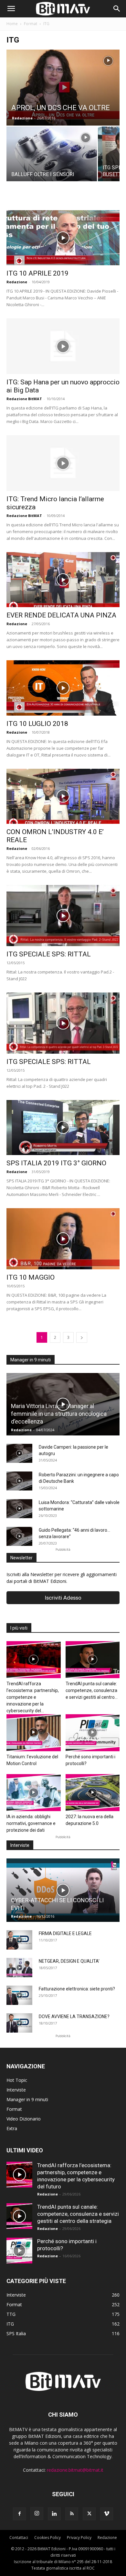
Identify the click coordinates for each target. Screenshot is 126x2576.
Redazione (22, 118)
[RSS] (72, 2514)
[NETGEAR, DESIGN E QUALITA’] (19, 1968)
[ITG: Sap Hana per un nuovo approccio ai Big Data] (63, 346)
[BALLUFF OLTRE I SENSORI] (52, 160)
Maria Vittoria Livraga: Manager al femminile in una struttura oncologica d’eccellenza (59, 1414)
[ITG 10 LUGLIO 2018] (63, 688)
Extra (12, 2128)
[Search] (117, 9)
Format (31, 24)
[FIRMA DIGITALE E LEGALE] (19, 1940)
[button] (11, 9)
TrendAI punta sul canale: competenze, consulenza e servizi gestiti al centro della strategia (78, 2214)
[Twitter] (89, 2514)
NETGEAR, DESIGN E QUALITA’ (69, 1961)
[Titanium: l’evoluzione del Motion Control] (34, 1733)
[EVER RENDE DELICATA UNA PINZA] (63, 580)
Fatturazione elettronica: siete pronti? (77, 1989)
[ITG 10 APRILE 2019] (63, 238)
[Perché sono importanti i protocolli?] (93, 1733)
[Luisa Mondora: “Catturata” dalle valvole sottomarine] (19, 1509)
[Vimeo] (107, 2514)
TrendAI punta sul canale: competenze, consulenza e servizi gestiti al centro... (92, 1690)
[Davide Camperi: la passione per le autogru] (19, 1453)
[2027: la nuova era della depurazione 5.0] (93, 1793)
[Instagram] (37, 2514)
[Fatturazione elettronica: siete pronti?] (19, 1995)
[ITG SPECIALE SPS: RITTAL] (63, 916)
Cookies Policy (47, 2538)
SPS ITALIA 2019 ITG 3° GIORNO (56, 1163)
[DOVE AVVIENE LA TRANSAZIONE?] (19, 2023)
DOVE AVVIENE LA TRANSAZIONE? (74, 2017)
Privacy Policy (79, 2538)
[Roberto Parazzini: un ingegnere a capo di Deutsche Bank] (19, 1481)
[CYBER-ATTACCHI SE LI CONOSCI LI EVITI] (63, 1890)
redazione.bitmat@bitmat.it (75, 2470)
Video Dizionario (24, 2119)
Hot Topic (17, 2080)
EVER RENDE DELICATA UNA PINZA (61, 615)
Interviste (16, 2090)
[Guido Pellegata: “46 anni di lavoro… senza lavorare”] (19, 1537)
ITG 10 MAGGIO (31, 1277)
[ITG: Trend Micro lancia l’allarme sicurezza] (63, 463)
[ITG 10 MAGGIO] (63, 1239)
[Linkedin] (54, 2514)
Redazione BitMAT (24, 399)
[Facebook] (19, 2514)
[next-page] (82, 1337)
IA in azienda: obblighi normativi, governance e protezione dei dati (31, 1823)
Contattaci (19, 2538)
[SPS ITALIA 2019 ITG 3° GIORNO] (63, 1128)
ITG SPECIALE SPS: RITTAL (49, 954)
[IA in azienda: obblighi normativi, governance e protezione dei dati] (34, 1793)
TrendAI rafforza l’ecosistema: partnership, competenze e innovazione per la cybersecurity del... (33, 1697)
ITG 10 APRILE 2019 (37, 273)
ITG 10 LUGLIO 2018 (37, 724)
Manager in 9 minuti (27, 2099)
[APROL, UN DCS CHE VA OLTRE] (63, 88)
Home (12, 24)
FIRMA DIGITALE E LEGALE (65, 1933)
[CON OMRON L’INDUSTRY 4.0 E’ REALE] (63, 796)
